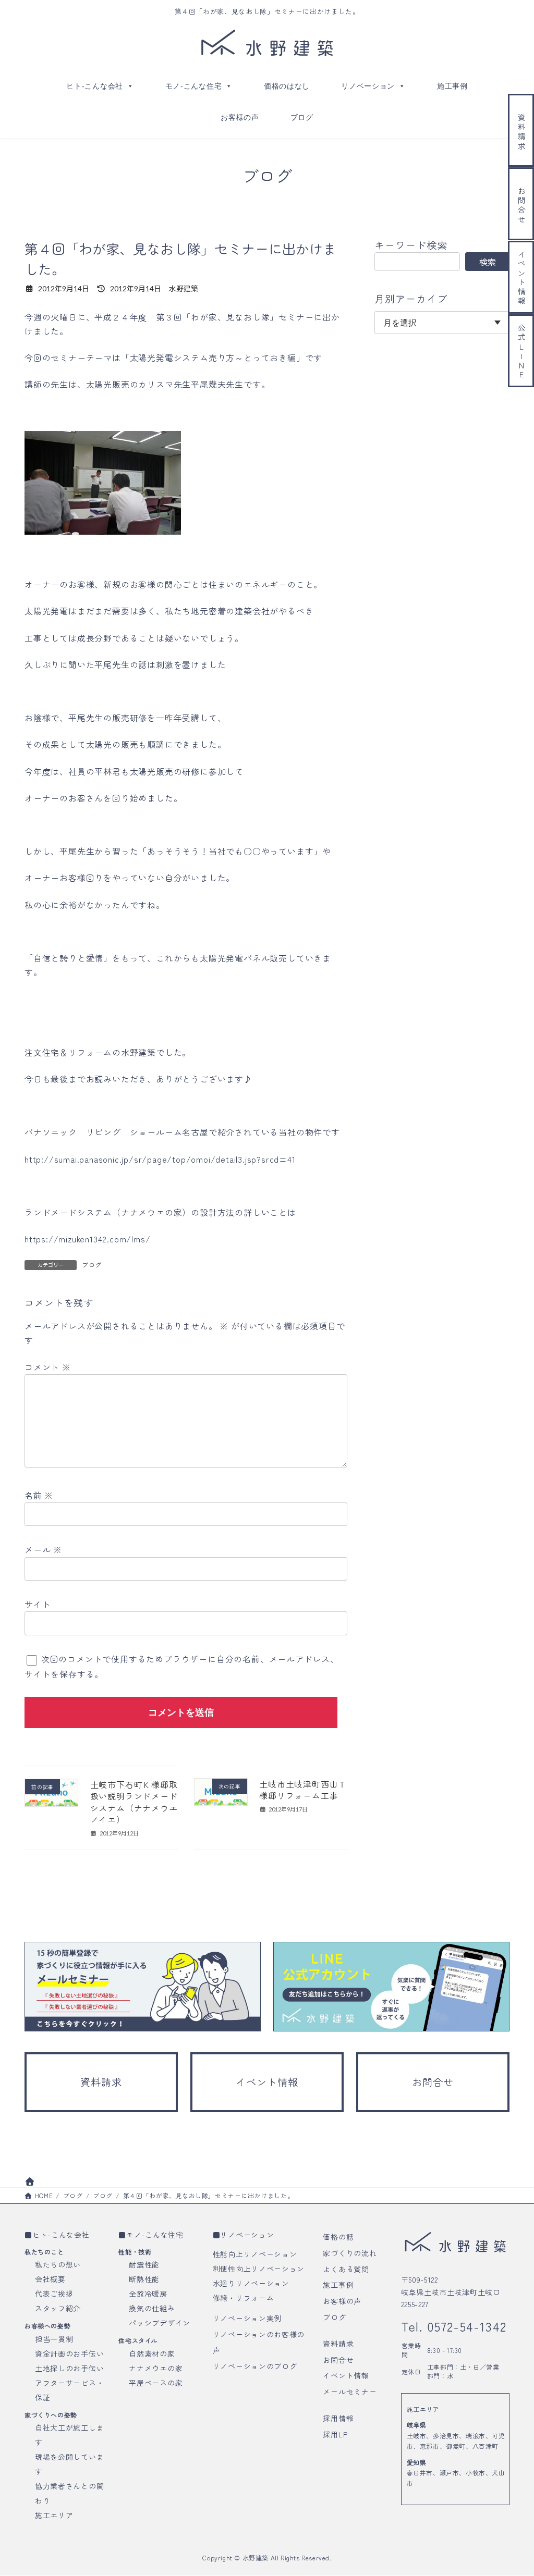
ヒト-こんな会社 (95, 86)
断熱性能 (144, 2279)
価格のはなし (287, 86)
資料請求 (338, 2344)
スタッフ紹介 (58, 2308)
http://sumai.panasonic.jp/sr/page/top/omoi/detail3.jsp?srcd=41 (160, 1159)
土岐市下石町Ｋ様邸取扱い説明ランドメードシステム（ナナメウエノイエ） (134, 1802)
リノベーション (368, 86)
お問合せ (338, 2360)
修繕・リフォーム (244, 2298)
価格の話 (338, 2237)
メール (43, 1549)
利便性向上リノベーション (259, 2269)
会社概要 (50, 2279)
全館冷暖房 (148, 2294)
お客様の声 (240, 117)
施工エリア (54, 2515)
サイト (38, 1604)
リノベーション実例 (247, 2318)
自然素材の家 (152, 2353)
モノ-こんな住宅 (194, 86)
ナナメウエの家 (156, 2368)
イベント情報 (346, 2376)
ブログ (302, 117)
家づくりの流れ (350, 2253)
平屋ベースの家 (156, 2383)
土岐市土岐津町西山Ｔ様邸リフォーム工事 (303, 1790)
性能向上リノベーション (255, 2254)
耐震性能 (144, 2264)
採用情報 (338, 2418)
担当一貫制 (54, 2339)
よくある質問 (346, 2269)
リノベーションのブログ (255, 2366)
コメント (48, 1366)
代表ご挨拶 (54, 2294)
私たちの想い (58, 2264)
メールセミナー (350, 2392)
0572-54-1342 (464, 2327)
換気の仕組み (152, 2308)
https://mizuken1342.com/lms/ (87, 1239)
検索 (488, 262)
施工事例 (452, 86)
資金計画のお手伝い (69, 2353)
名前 (39, 1495)
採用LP (335, 2434)
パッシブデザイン (160, 2323)
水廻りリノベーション (251, 2283)
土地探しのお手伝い (69, 2368)
